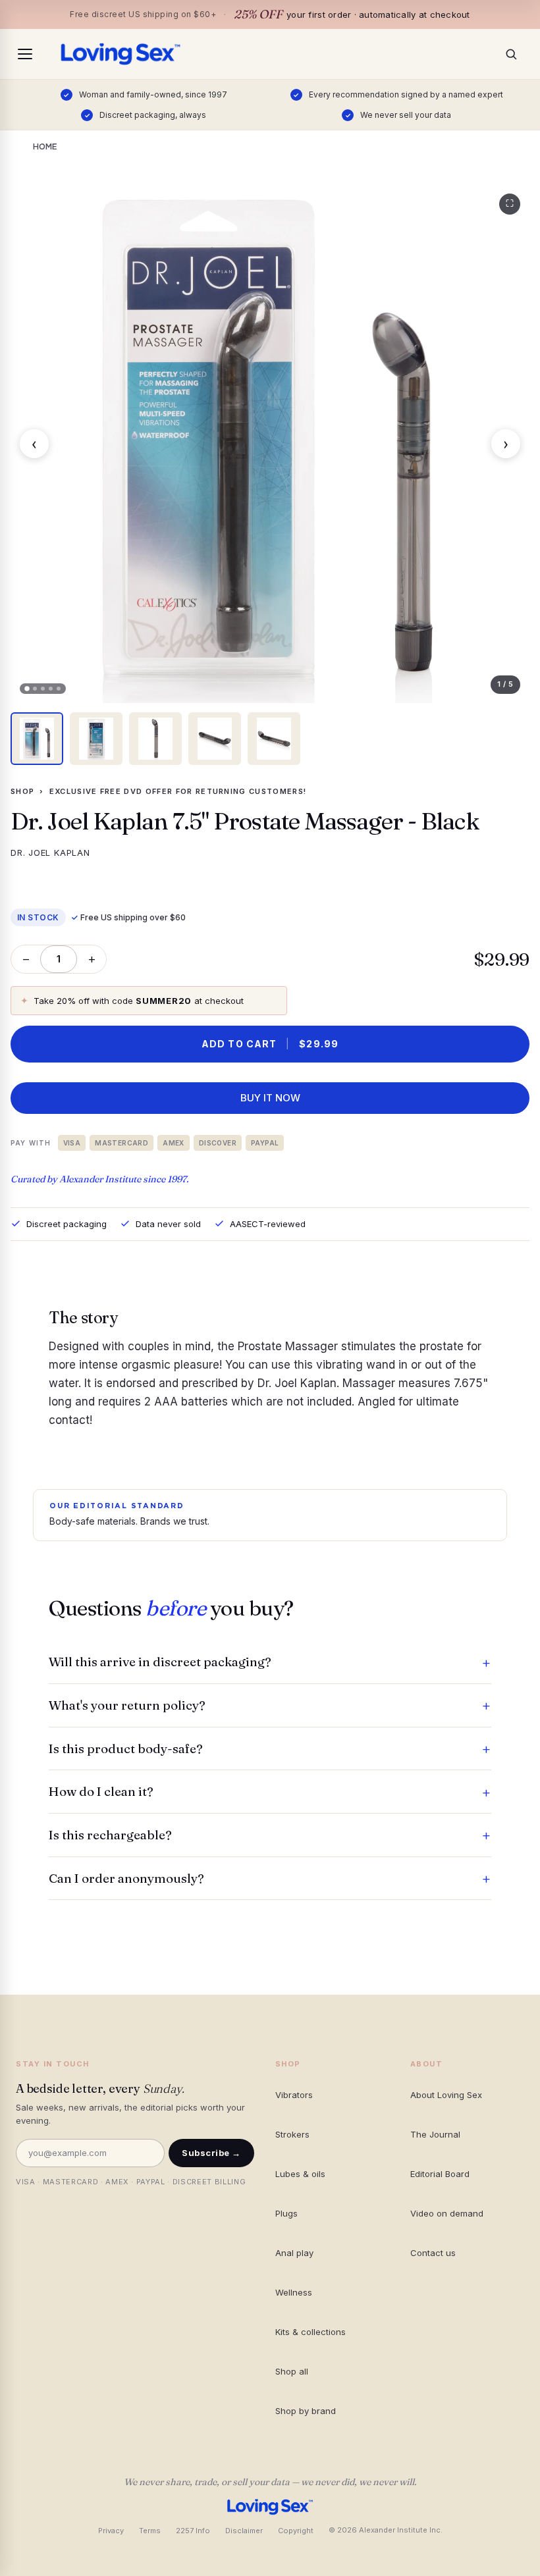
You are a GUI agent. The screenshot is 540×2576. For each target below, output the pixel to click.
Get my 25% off (270, 1413)
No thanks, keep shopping (270, 1447)
